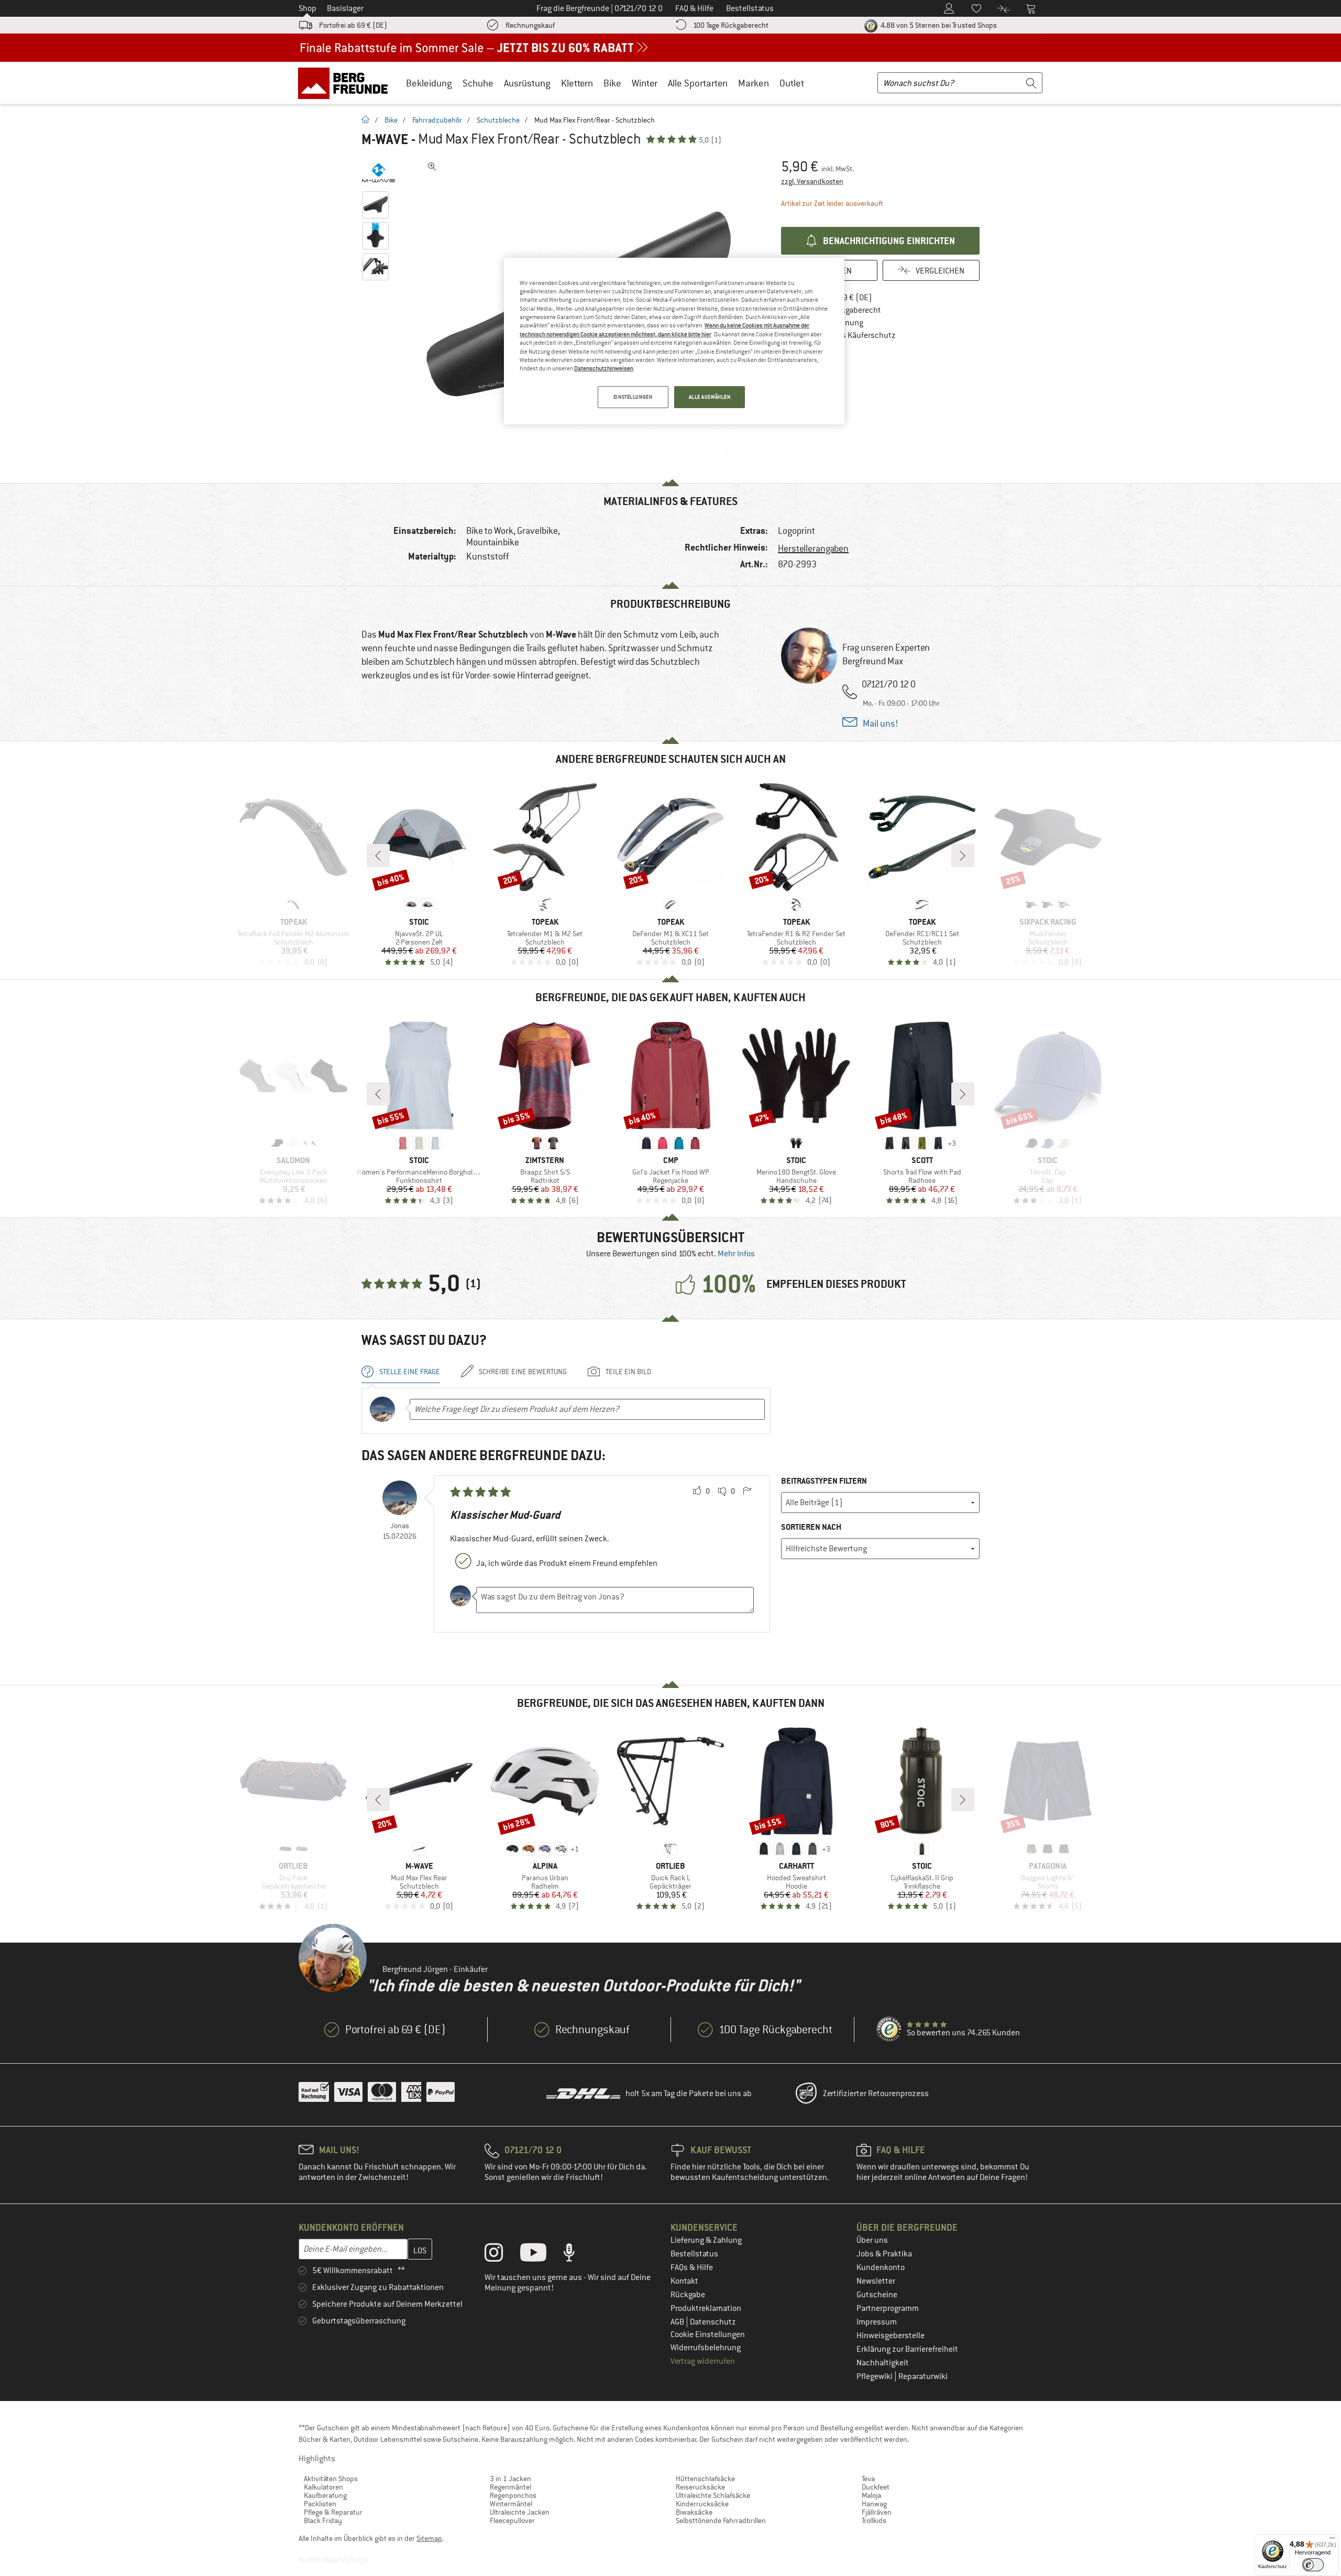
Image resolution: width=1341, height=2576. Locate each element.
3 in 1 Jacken (510, 2479)
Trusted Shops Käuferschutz (846, 335)
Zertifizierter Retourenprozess (876, 2093)
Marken (754, 83)
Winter (645, 83)
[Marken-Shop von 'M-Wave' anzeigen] (378, 173)
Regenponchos (513, 2495)
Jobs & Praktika (884, 2254)
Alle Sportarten (698, 83)
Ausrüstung (527, 83)
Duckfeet (876, 2487)
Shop (307, 8)
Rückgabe (688, 2295)
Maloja (871, 2495)
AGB (678, 2322)
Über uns (872, 2240)
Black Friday (323, 2520)
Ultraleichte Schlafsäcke (713, 2495)
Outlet (792, 83)
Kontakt (684, 2281)
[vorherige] (378, 856)
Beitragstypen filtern (824, 1481)
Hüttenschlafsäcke (705, 2479)
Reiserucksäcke (700, 2487)
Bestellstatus (694, 2254)
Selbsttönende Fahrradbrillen (721, 2520)
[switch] (1313, 2565)
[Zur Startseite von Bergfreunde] (347, 83)
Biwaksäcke (694, 2512)
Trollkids (874, 2520)
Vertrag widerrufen (703, 2361)
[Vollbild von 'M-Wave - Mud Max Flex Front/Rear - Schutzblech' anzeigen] (432, 167)
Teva (868, 2479)
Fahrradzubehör (437, 120)
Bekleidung (429, 83)
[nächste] (963, 856)
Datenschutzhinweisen (604, 368)
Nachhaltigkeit (883, 2363)
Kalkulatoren (323, 2487)
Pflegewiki (875, 2376)
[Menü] (1332, 2540)
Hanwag (874, 2504)
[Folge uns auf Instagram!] (502, 2255)
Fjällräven (877, 2512)
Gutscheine (877, 2295)
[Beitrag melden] (747, 1492)
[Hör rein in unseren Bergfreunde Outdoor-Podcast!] (577, 2255)
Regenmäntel (510, 2487)
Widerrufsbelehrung (706, 2348)
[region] (674, 341)
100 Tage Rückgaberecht (731, 25)
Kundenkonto (881, 2267)
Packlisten (320, 2504)
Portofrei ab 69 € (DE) (353, 25)
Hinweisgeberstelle (891, 2336)
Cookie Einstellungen (708, 2334)
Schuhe (478, 83)
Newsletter (876, 2281)
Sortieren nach (811, 1527)
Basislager (345, 8)
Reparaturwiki (923, 2376)
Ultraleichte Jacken (520, 2512)
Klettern (577, 83)
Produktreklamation (706, 2308)
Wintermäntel (511, 2504)
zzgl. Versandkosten (812, 181)
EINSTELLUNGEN (633, 397)
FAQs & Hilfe (692, 2267)
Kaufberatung (325, 2495)
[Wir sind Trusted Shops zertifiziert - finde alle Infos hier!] (889, 2030)
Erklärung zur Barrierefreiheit (907, 2349)
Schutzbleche (498, 120)
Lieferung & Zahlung (706, 2240)
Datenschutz (713, 2322)
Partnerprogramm (888, 2308)
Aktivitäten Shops (331, 2479)
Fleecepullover (512, 2520)
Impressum (877, 2322)
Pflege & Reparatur (333, 2512)
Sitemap (429, 2538)
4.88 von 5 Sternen (938, 25)
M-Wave (385, 139)
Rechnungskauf (530, 25)
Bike (612, 83)
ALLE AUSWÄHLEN (710, 397)
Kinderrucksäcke (702, 2504)
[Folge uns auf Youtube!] (541, 2255)
